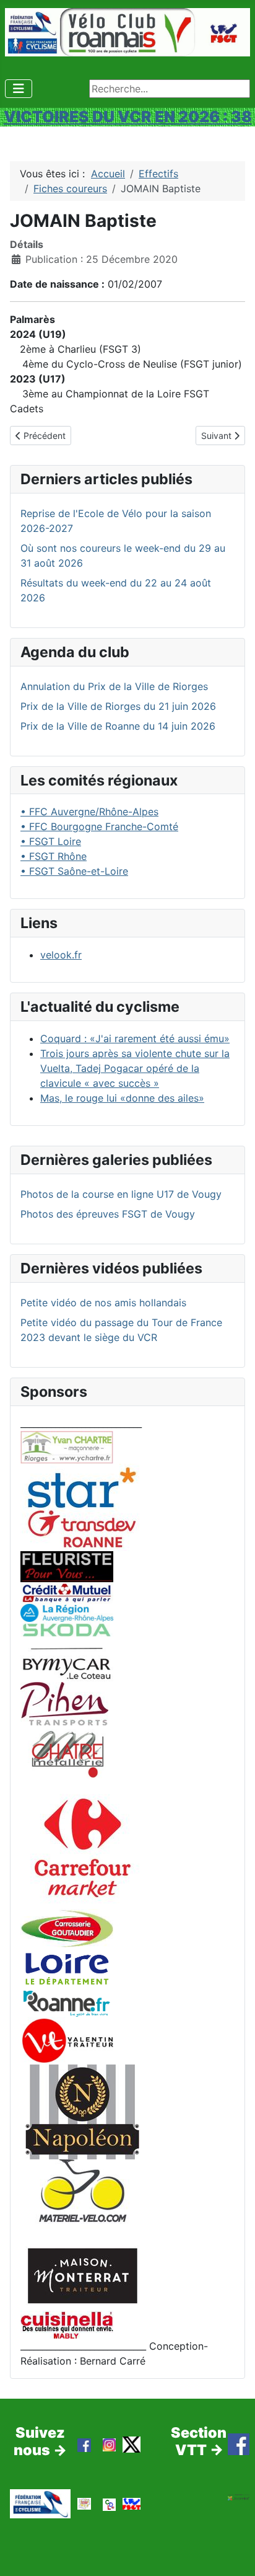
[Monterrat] (82, 2275)
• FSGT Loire (51, 841)
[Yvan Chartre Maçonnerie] (67, 1446)
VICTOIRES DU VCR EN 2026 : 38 (128, 117)
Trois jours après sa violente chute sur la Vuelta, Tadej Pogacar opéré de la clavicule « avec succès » (135, 1068)
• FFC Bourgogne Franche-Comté (99, 826)
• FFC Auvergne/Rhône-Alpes (89, 812)
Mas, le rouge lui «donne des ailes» (122, 1098)
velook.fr (61, 955)
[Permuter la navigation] (19, 89)
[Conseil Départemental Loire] (67, 1968)
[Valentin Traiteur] (67, 2040)
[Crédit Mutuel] (67, 1592)
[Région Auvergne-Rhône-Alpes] (67, 1612)
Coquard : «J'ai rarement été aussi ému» (135, 1038)
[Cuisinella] (67, 2324)
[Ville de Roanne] (67, 2003)
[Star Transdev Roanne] (82, 1507)
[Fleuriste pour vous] (67, 1565)
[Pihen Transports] (64, 1702)
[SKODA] (67, 1651)
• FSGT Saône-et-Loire (74, 871)
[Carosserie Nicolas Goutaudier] (67, 1927)
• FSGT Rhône (54, 856)
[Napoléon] (82, 2111)
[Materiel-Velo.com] (82, 2199)
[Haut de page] (233, 2553)
